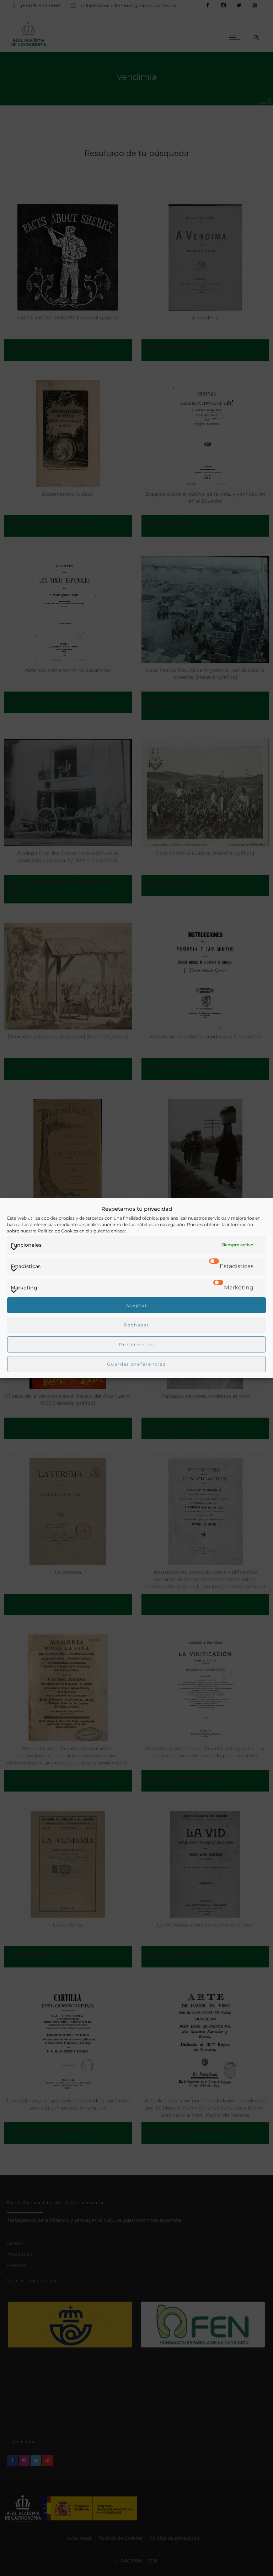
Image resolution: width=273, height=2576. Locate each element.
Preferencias (137, 1344)
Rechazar (136, 1325)
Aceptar (137, 1305)
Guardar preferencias (136, 1364)
